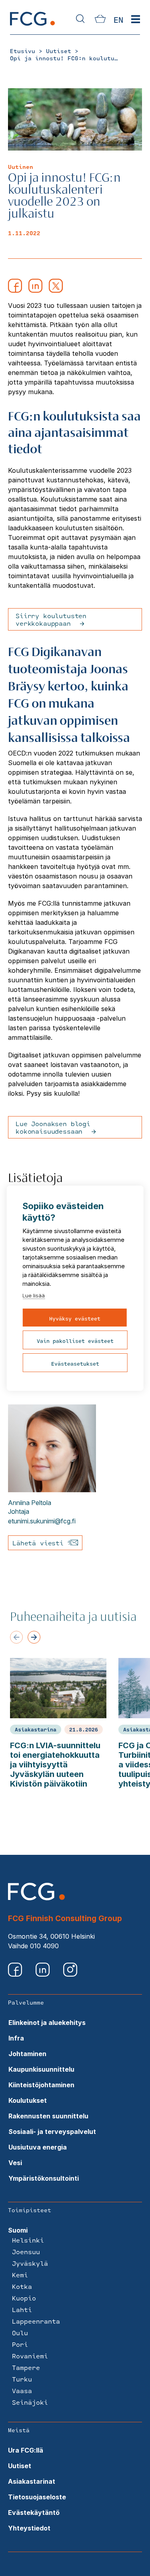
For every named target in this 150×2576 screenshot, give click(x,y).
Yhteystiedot (29, 2528)
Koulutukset (28, 2100)
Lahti (22, 2309)
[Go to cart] (100, 20)
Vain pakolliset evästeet (75, 1341)
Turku (22, 2379)
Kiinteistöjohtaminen (41, 2085)
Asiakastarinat (32, 2481)
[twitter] (56, 290)
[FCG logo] (36, 1898)
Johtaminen (27, 2054)
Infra (16, 2038)
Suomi (18, 2230)
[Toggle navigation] (136, 20)
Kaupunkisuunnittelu (41, 2069)
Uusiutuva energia (38, 2147)
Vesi (15, 2163)
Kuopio (24, 2298)
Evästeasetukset (75, 1364)
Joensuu (26, 2252)
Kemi (20, 2275)
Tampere (26, 2367)
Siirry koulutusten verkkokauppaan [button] (51, 619)
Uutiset (20, 2466)
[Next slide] (34, 1637)
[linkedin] (35, 290)
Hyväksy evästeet (75, 1319)
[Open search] (80, 19)
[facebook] (15, 290)
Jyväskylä (30, 2263)
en (118, 20)
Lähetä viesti (40, 1543)
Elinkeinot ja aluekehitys (47, 2023)
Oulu (20, 2333)
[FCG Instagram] (70, 1974)
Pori (20, 2344)
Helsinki (28, 2240)
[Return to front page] (32, 25)
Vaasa (22, 2391)
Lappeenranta (36, 2321)
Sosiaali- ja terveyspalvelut (52, 2132)
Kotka (22, 2286)
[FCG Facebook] (16, 1974)
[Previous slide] (16, 1637)
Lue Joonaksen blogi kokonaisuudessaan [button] (53, 1127)
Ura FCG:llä (26, 2450)
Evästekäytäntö (34, 2513)
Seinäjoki (30, 2402)
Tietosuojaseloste (37, 2497)
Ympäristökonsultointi (44, 2178)
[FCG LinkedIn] (43, 1974)
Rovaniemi (30, 2356)
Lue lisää (34, 1295)
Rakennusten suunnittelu (48, 2116)
